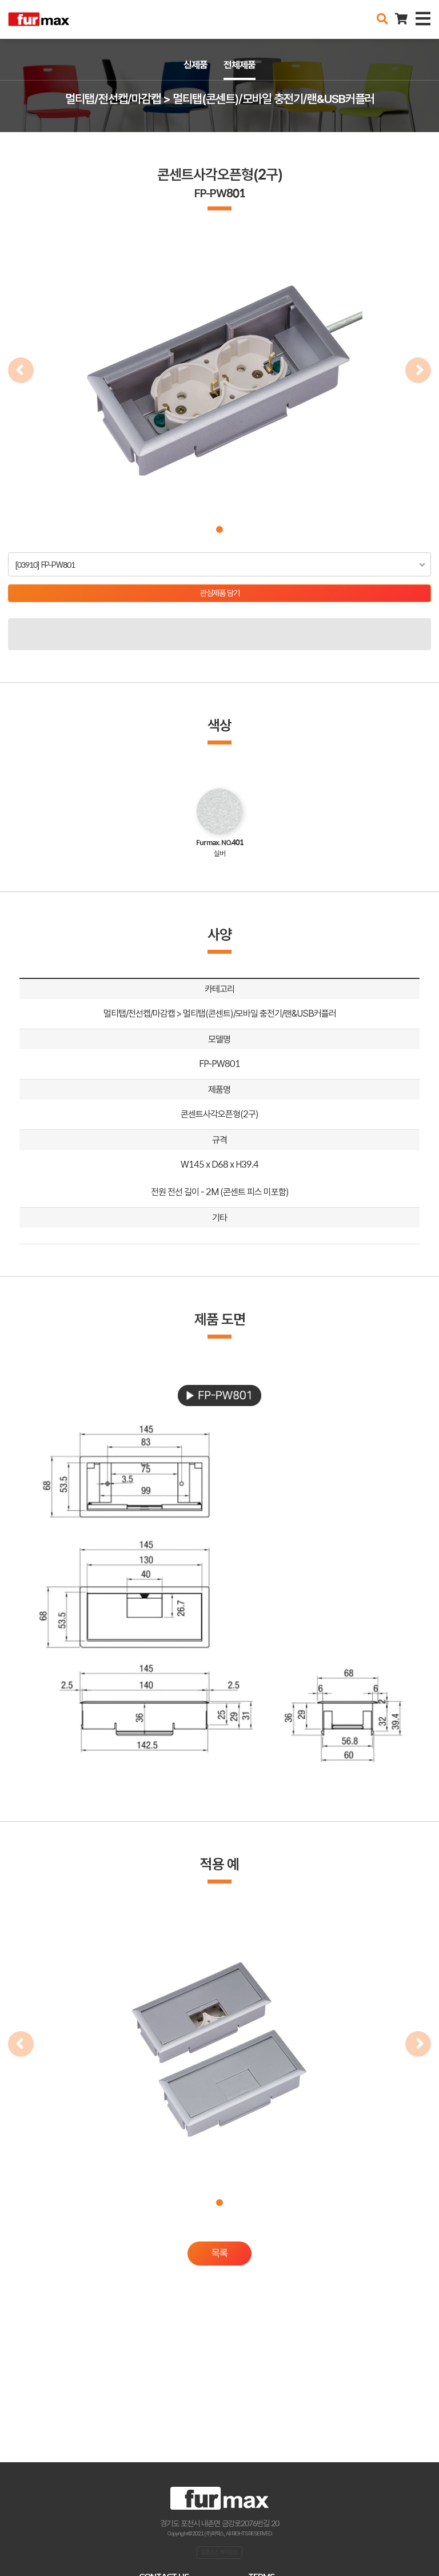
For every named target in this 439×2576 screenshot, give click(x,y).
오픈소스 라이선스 (219, 2552)
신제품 (195, 65)
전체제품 (240, 65)
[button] (219, 529)
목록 (219, 2253)
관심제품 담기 (220, 593)
